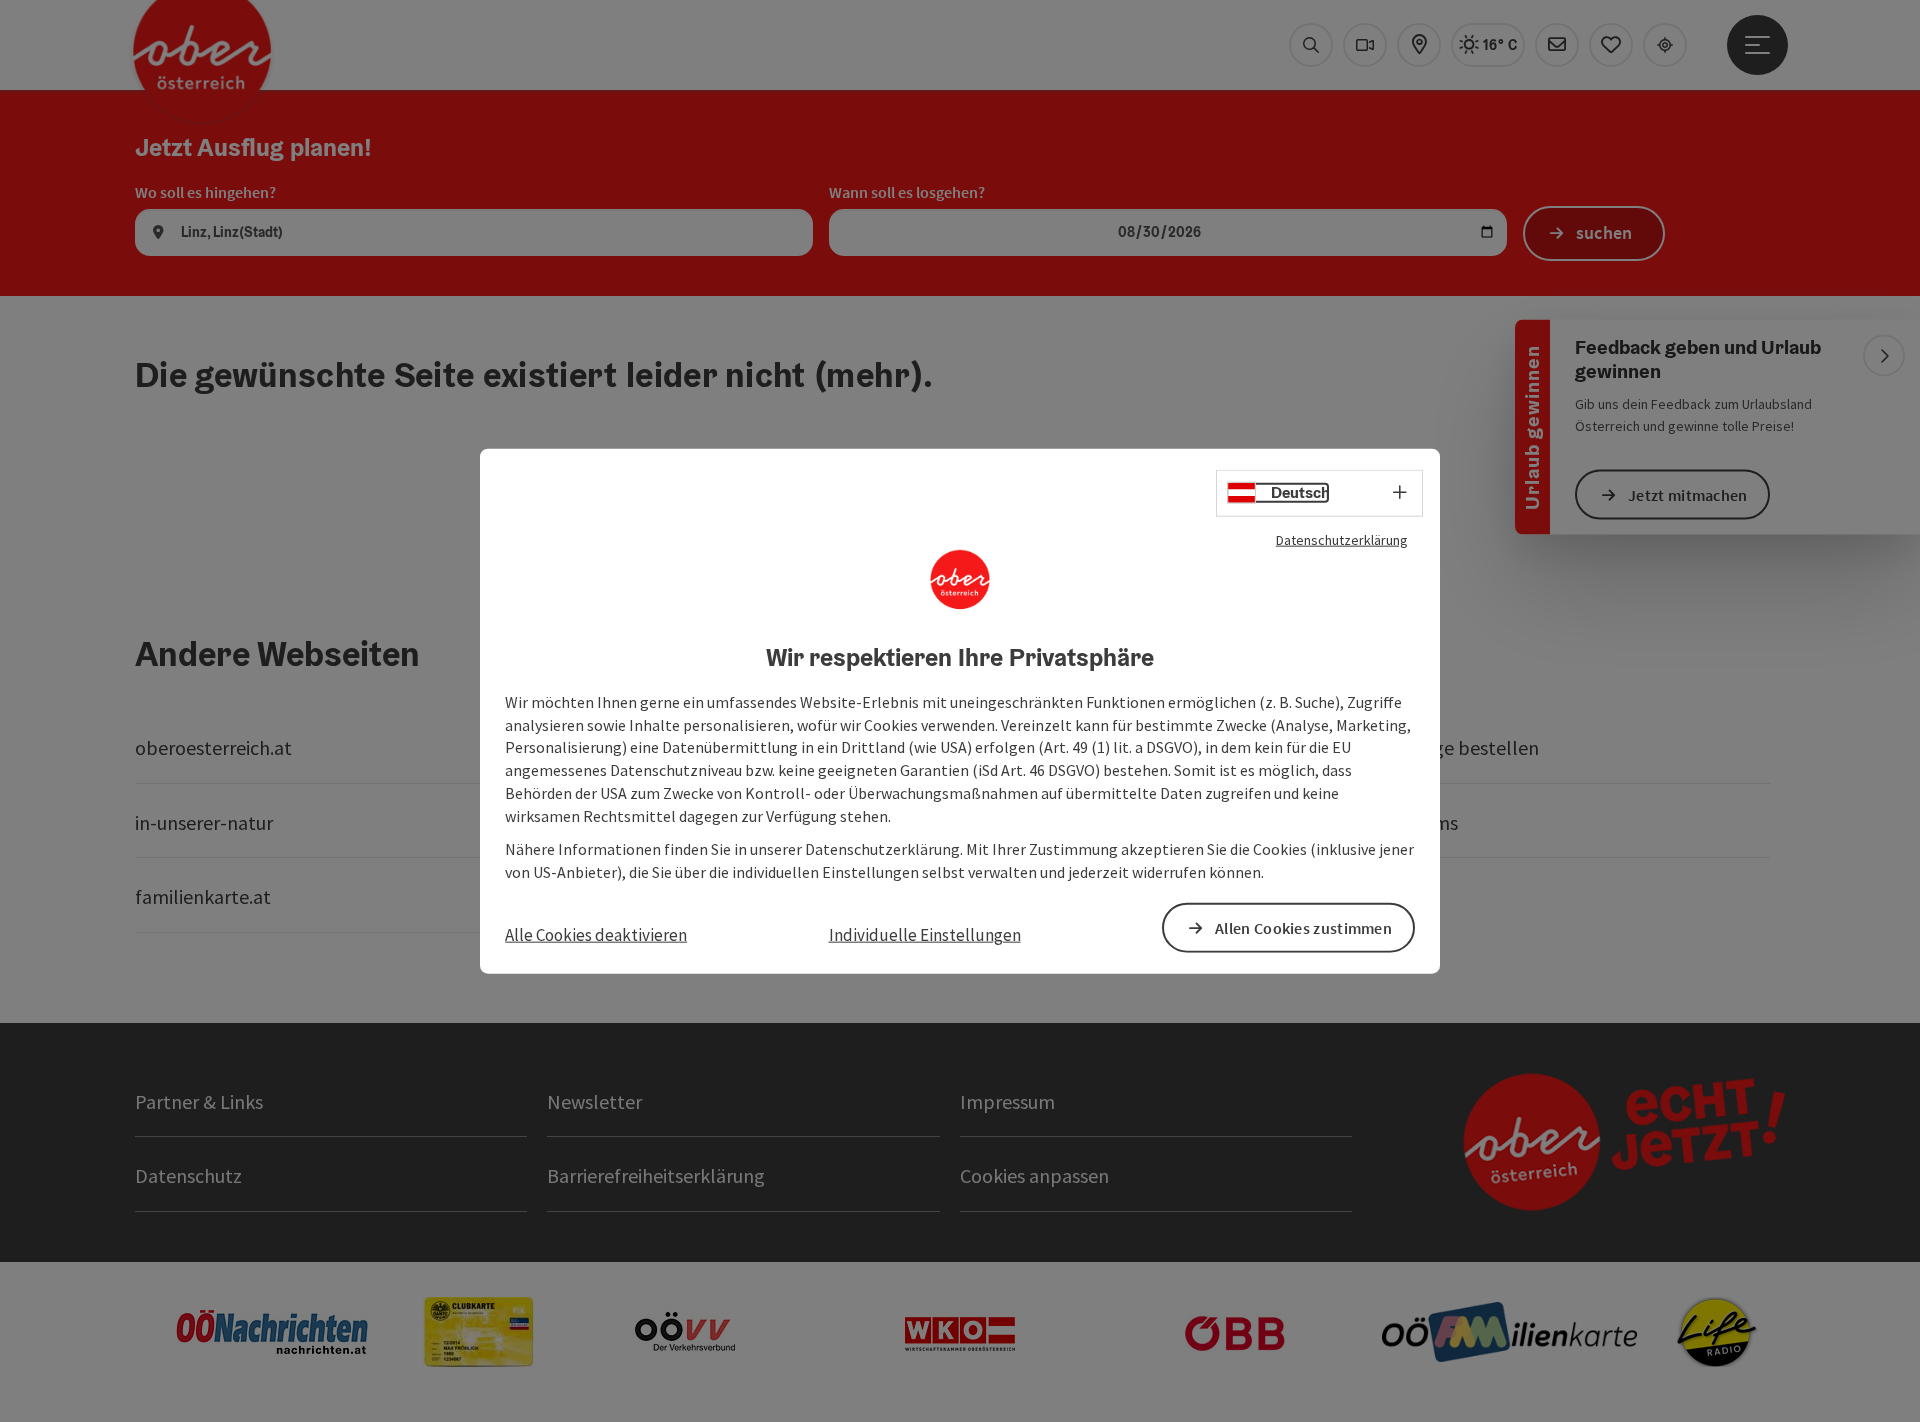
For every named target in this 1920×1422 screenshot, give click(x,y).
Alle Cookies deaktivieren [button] (596, 935)
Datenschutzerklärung (1342, 540)
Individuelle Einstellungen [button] (925, 935)
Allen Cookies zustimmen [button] (1303, 927)
